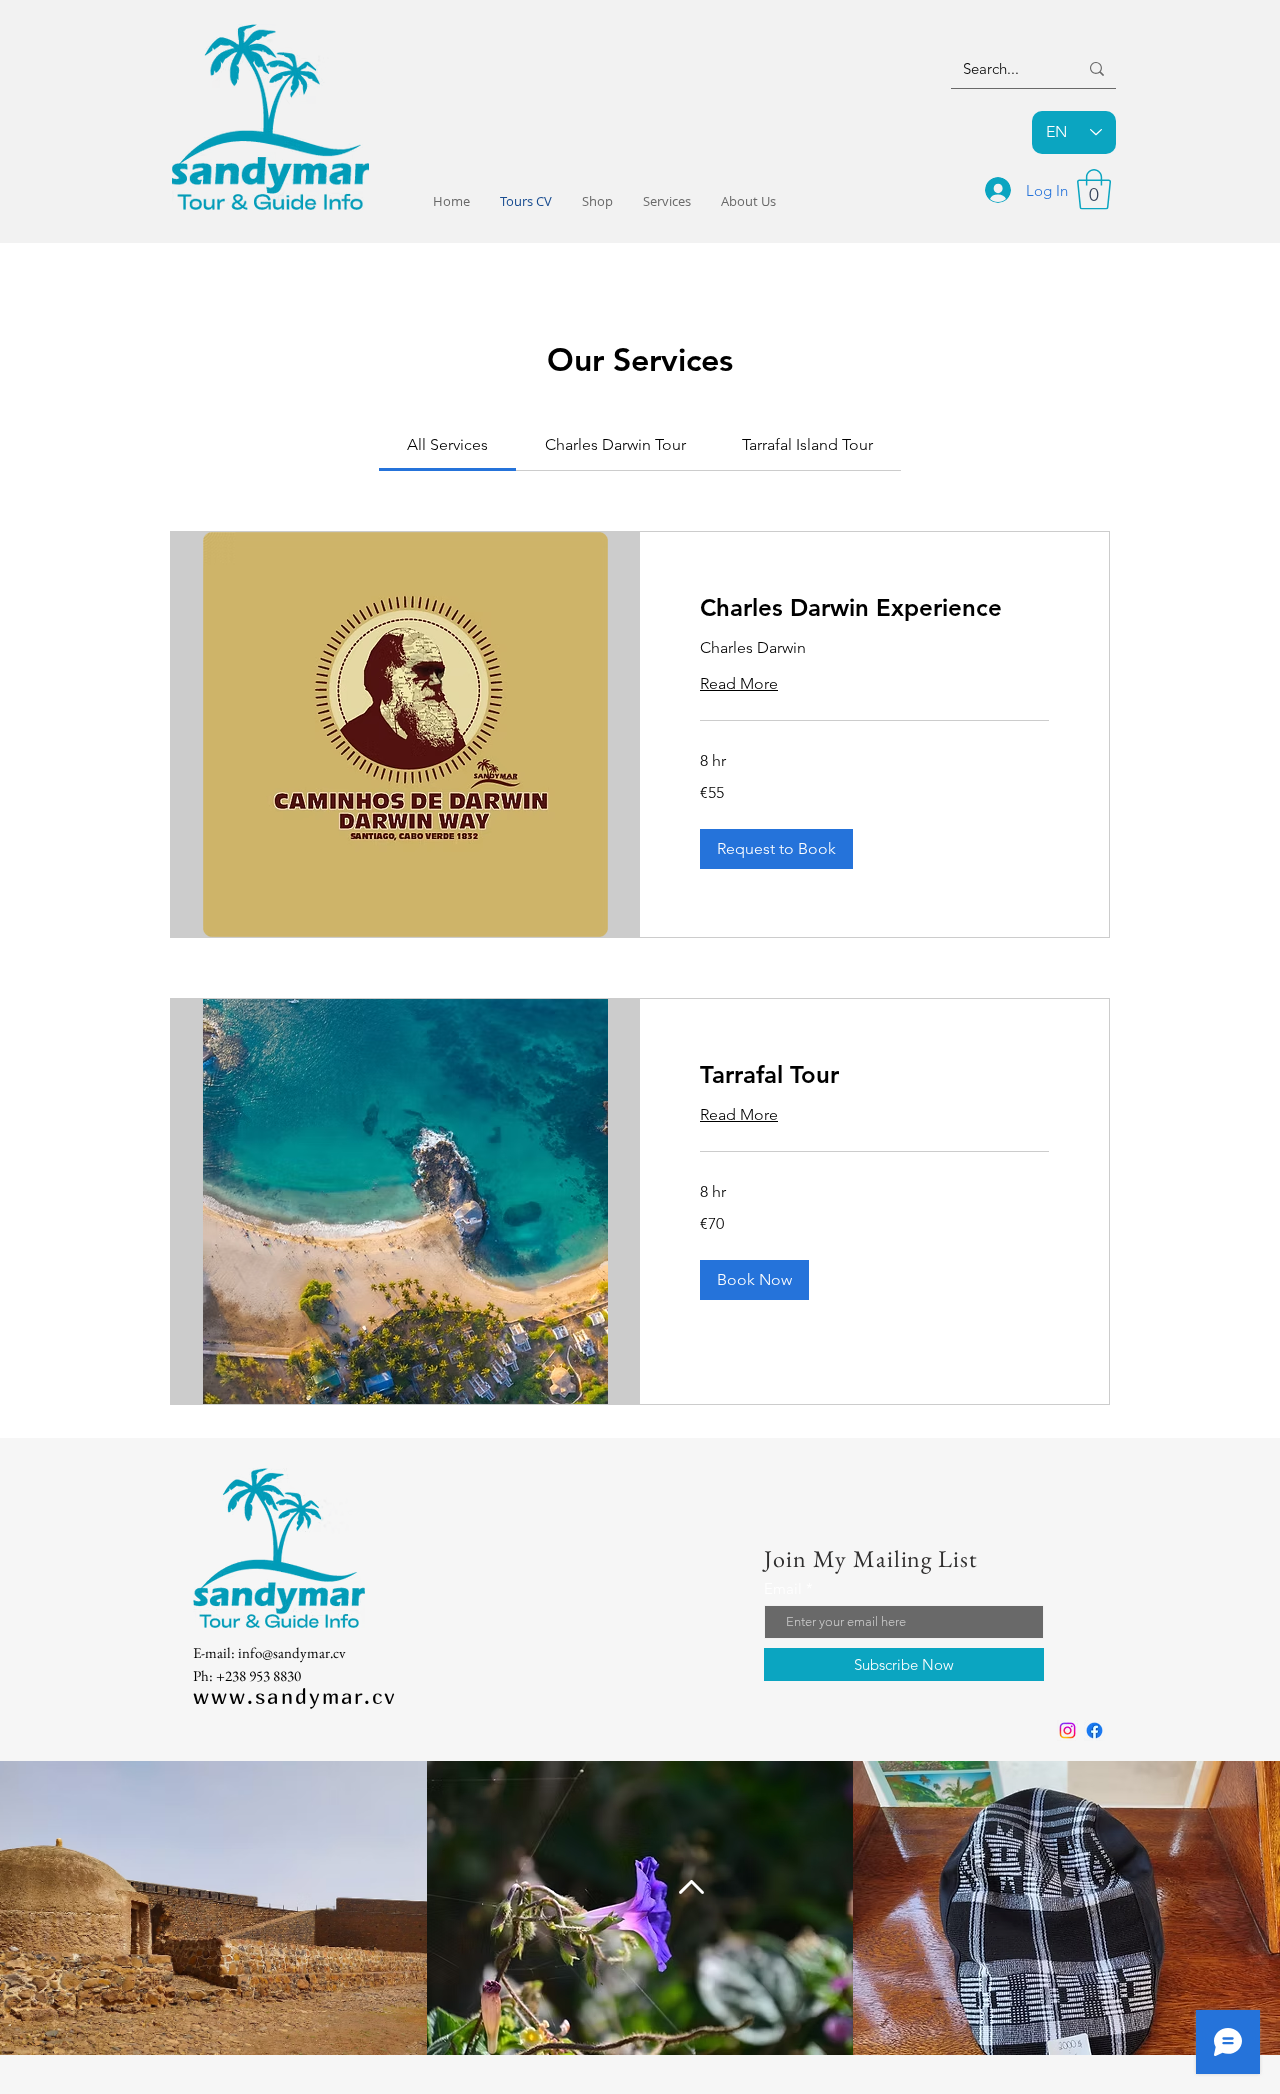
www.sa (237, 1696)
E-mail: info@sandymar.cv (269, 1652)
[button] (1094, 189)
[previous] (36, 1918)
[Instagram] (1067, 1730)
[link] (447, 444)
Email (783, 1588)
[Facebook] (1094, 1730)
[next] (1243, 1918)
